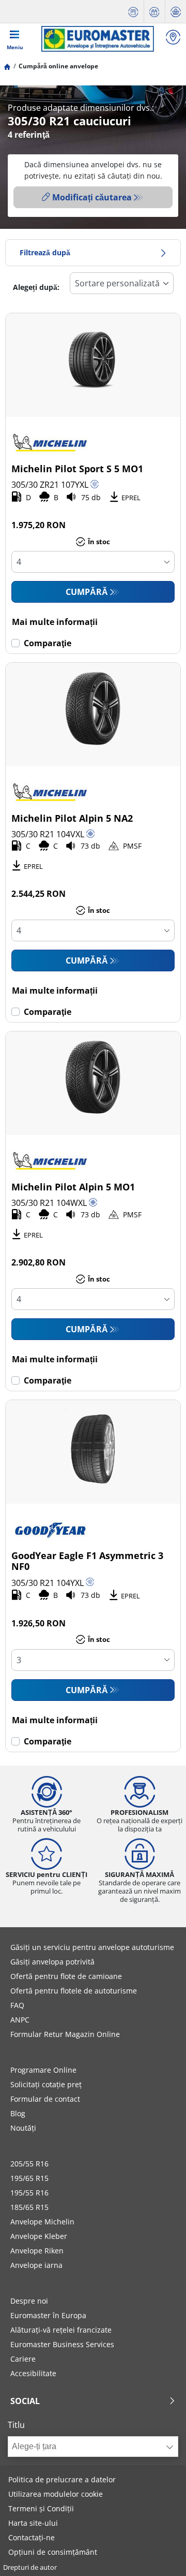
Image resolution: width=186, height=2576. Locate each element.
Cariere (23, 2359)
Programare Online (43, 2070)
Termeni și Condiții (41, 2508)
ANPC (20, 2020)
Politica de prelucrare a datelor (62, 2479)
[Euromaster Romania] (97, 39)
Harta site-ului (33, 2523)
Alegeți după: (36, 287)
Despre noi (29, 2301)
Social (25, 2401)
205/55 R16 (29, 2164)
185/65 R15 (29, 2207)
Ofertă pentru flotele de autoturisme (74, 1991)
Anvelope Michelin (42, 2222)
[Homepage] (7, 66)
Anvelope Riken (37, 2251)
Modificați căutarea (92, 197)
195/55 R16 (29, 2193)
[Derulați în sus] (159, 2554)
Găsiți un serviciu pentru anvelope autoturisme (92, 1947)
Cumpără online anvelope (58, 66)
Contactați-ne (32, 2537)
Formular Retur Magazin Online (65, 2034)
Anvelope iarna (36, 2265)
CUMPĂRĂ (87, 592)
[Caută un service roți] (173, 39)
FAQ (17, 2005)
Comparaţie (48, 643)
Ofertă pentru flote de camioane (66, 1976)
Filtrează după (45, 252)
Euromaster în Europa (48, 2315)
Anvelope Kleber (39, 2236)
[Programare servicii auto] (154, 12)
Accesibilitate (33, 2373)
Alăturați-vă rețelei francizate (61, 2330)
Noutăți (23, 2128)
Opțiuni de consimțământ (53, 2552)
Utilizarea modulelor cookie (56, 2494)
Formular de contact (45, 2099)
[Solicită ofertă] (133, 12)
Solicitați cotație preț (46, 2084)
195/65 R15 (29, 2178)
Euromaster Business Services (62, 2344)
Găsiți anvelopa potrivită (52, 1962)
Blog (18, 2113)
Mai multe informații (55, 622)
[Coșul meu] (176, 12)
